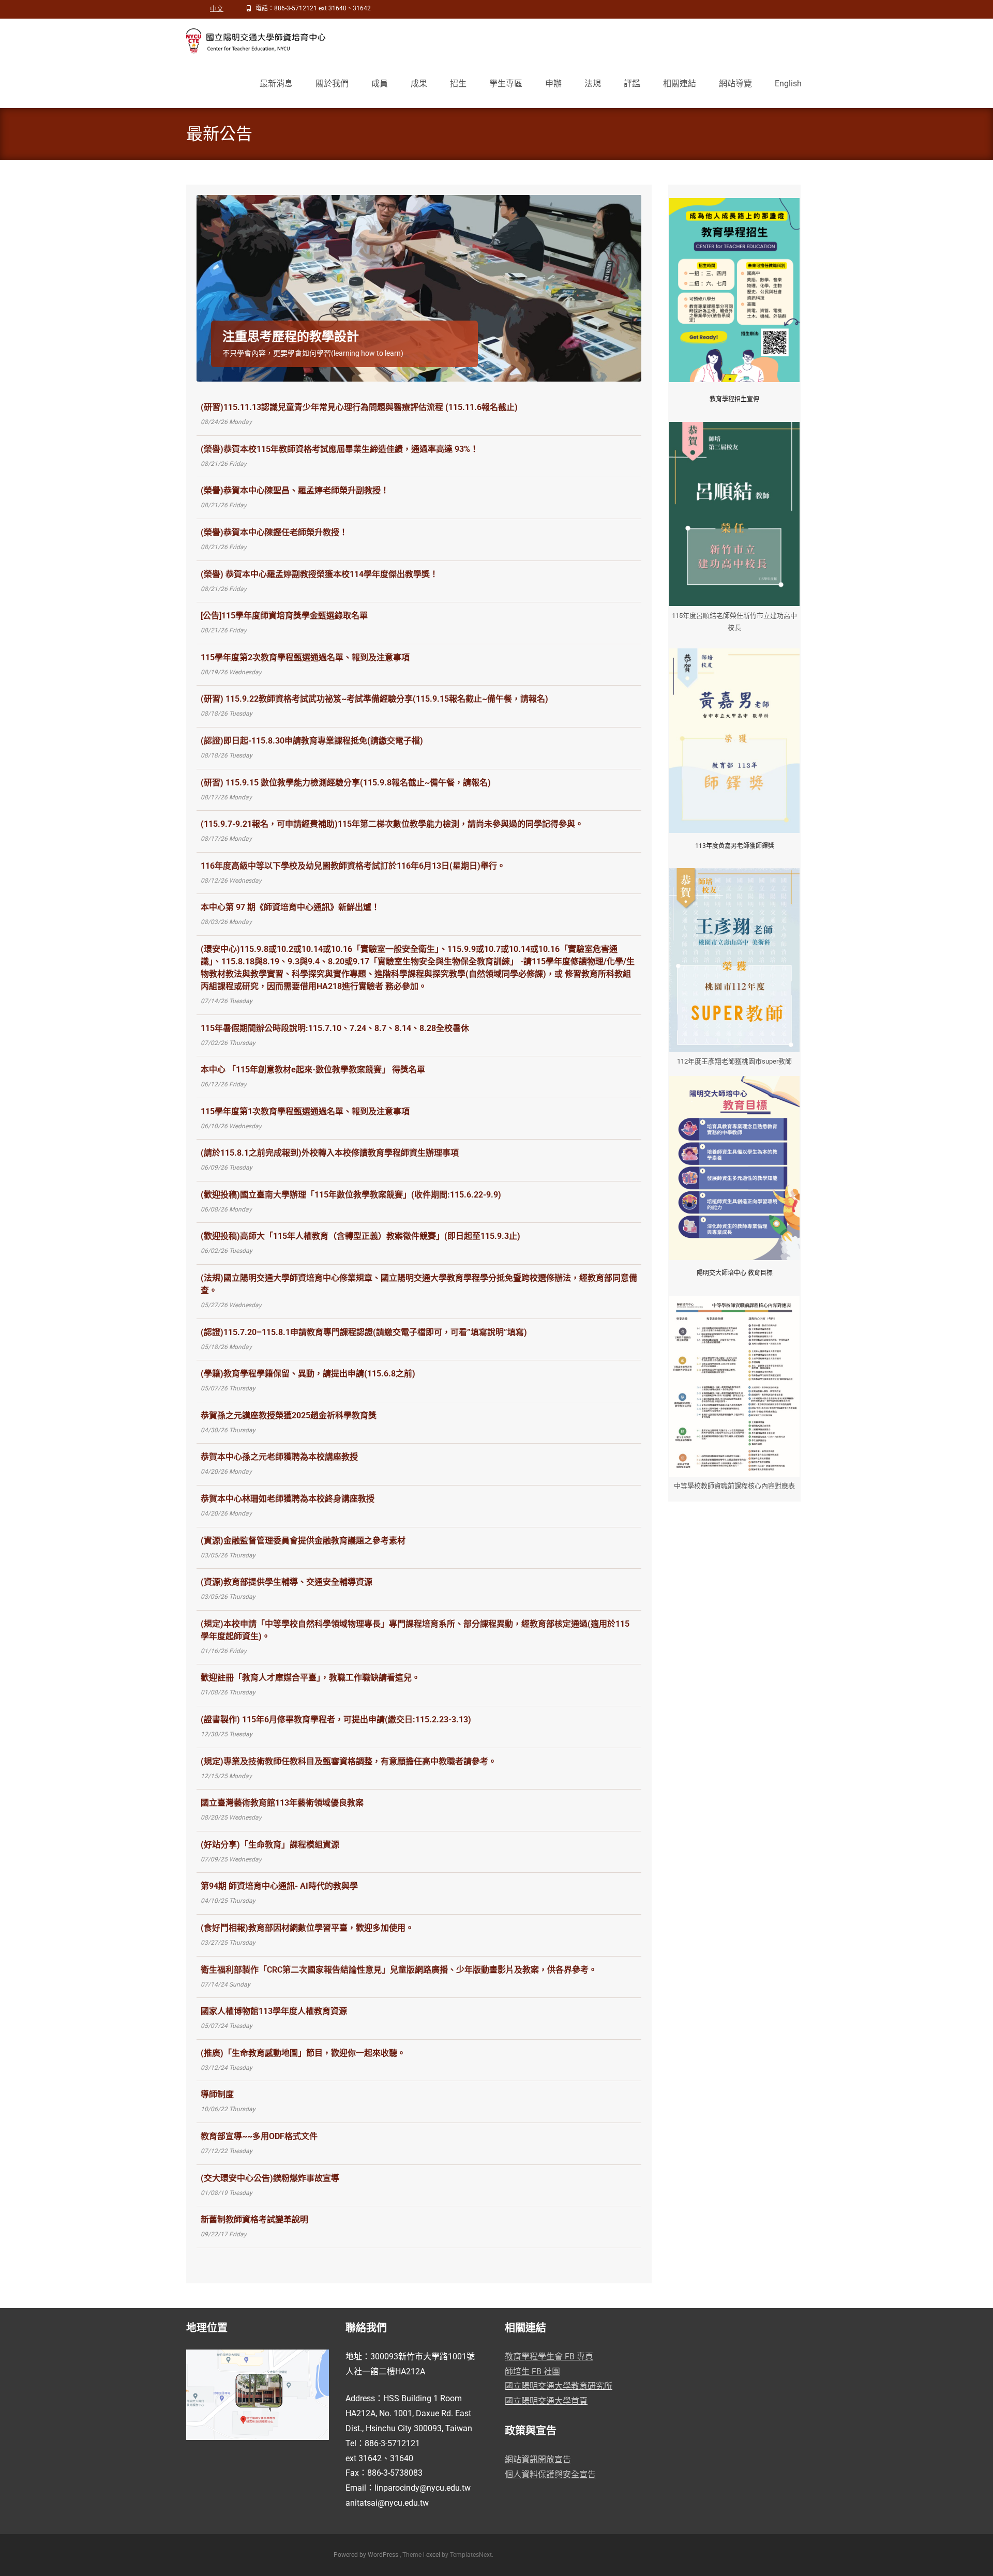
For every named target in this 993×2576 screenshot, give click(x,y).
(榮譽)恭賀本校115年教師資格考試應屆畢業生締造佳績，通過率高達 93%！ (340, 449)
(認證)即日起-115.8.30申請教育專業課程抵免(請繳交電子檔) (312, 741)
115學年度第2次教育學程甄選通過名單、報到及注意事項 (305, 657)
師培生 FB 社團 (532, 2372)
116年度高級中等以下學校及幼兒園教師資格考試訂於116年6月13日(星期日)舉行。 (353, 866)
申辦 (553, 84)
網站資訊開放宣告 (538, 2459)
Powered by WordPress (367, 2555)
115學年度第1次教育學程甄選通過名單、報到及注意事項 (305, 1111)
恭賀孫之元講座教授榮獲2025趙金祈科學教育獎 (289, 1415)
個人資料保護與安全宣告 (550, 2474)
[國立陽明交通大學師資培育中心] (250, 39)
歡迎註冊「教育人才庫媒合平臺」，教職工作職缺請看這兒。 (310, 1678)
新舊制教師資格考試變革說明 (254, 2219)
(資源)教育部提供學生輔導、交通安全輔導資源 (287, 1582)
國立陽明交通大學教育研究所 (559, 2386)
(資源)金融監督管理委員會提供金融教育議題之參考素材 (303, 1541)
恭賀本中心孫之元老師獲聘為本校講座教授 (279, 1457)
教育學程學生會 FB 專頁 (549, 2357)
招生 (458, 84)
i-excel (432, 2555)
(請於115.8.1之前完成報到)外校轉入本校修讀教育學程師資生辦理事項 (330, 1153)
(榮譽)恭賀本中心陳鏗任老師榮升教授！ (274, 532)
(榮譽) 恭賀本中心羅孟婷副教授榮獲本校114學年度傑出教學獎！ (319, 574)
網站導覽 (735, 84)
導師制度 (217, 2094)
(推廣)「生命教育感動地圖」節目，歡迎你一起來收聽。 (303, 2053)
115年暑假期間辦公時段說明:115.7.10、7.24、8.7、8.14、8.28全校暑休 (335, 1028)
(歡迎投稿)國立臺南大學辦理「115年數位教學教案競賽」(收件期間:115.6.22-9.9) (351, 1195)
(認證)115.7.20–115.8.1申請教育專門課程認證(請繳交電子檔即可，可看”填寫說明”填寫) (364, 1332)
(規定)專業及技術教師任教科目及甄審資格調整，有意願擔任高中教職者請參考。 (349, 1761)
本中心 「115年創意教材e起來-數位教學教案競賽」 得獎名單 (313, 1070)
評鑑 (632, 84)
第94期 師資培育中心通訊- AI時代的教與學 (279, 1886)
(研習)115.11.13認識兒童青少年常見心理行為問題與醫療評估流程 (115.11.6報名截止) (359, 407)
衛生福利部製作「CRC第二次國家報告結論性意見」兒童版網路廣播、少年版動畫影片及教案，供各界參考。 (399, 1970)
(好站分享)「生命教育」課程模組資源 (270, 1845)
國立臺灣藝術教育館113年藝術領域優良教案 (282, 1803)
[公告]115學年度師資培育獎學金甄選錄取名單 (284, 616)
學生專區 (506, 84)
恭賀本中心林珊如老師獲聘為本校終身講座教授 (288, 1499)
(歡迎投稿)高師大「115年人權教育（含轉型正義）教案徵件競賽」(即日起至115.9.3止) (360, 1236)
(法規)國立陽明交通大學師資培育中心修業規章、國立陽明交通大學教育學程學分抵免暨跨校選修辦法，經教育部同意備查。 (419, 1284)
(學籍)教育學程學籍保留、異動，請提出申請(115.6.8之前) (308, 1374)
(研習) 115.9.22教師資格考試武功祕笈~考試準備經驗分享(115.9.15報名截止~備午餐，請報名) (374, 699)
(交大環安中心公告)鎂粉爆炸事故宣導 (270, 2178)
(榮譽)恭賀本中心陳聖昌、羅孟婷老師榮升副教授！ (295, 490)
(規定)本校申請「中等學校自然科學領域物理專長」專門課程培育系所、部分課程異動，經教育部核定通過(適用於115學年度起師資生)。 (415, 1630)
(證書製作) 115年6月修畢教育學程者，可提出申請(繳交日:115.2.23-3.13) (336, 1719)
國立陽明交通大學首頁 (546, 2401)
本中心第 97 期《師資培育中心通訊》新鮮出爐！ (290, 907)
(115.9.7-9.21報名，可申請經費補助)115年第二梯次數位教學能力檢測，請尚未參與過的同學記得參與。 (392, 824)
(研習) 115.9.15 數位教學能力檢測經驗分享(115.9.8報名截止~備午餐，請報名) (346, 783)
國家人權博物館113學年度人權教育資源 (274, 2011)
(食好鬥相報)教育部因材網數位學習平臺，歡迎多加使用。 (307, 1928)
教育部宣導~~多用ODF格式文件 (259, 2136)
